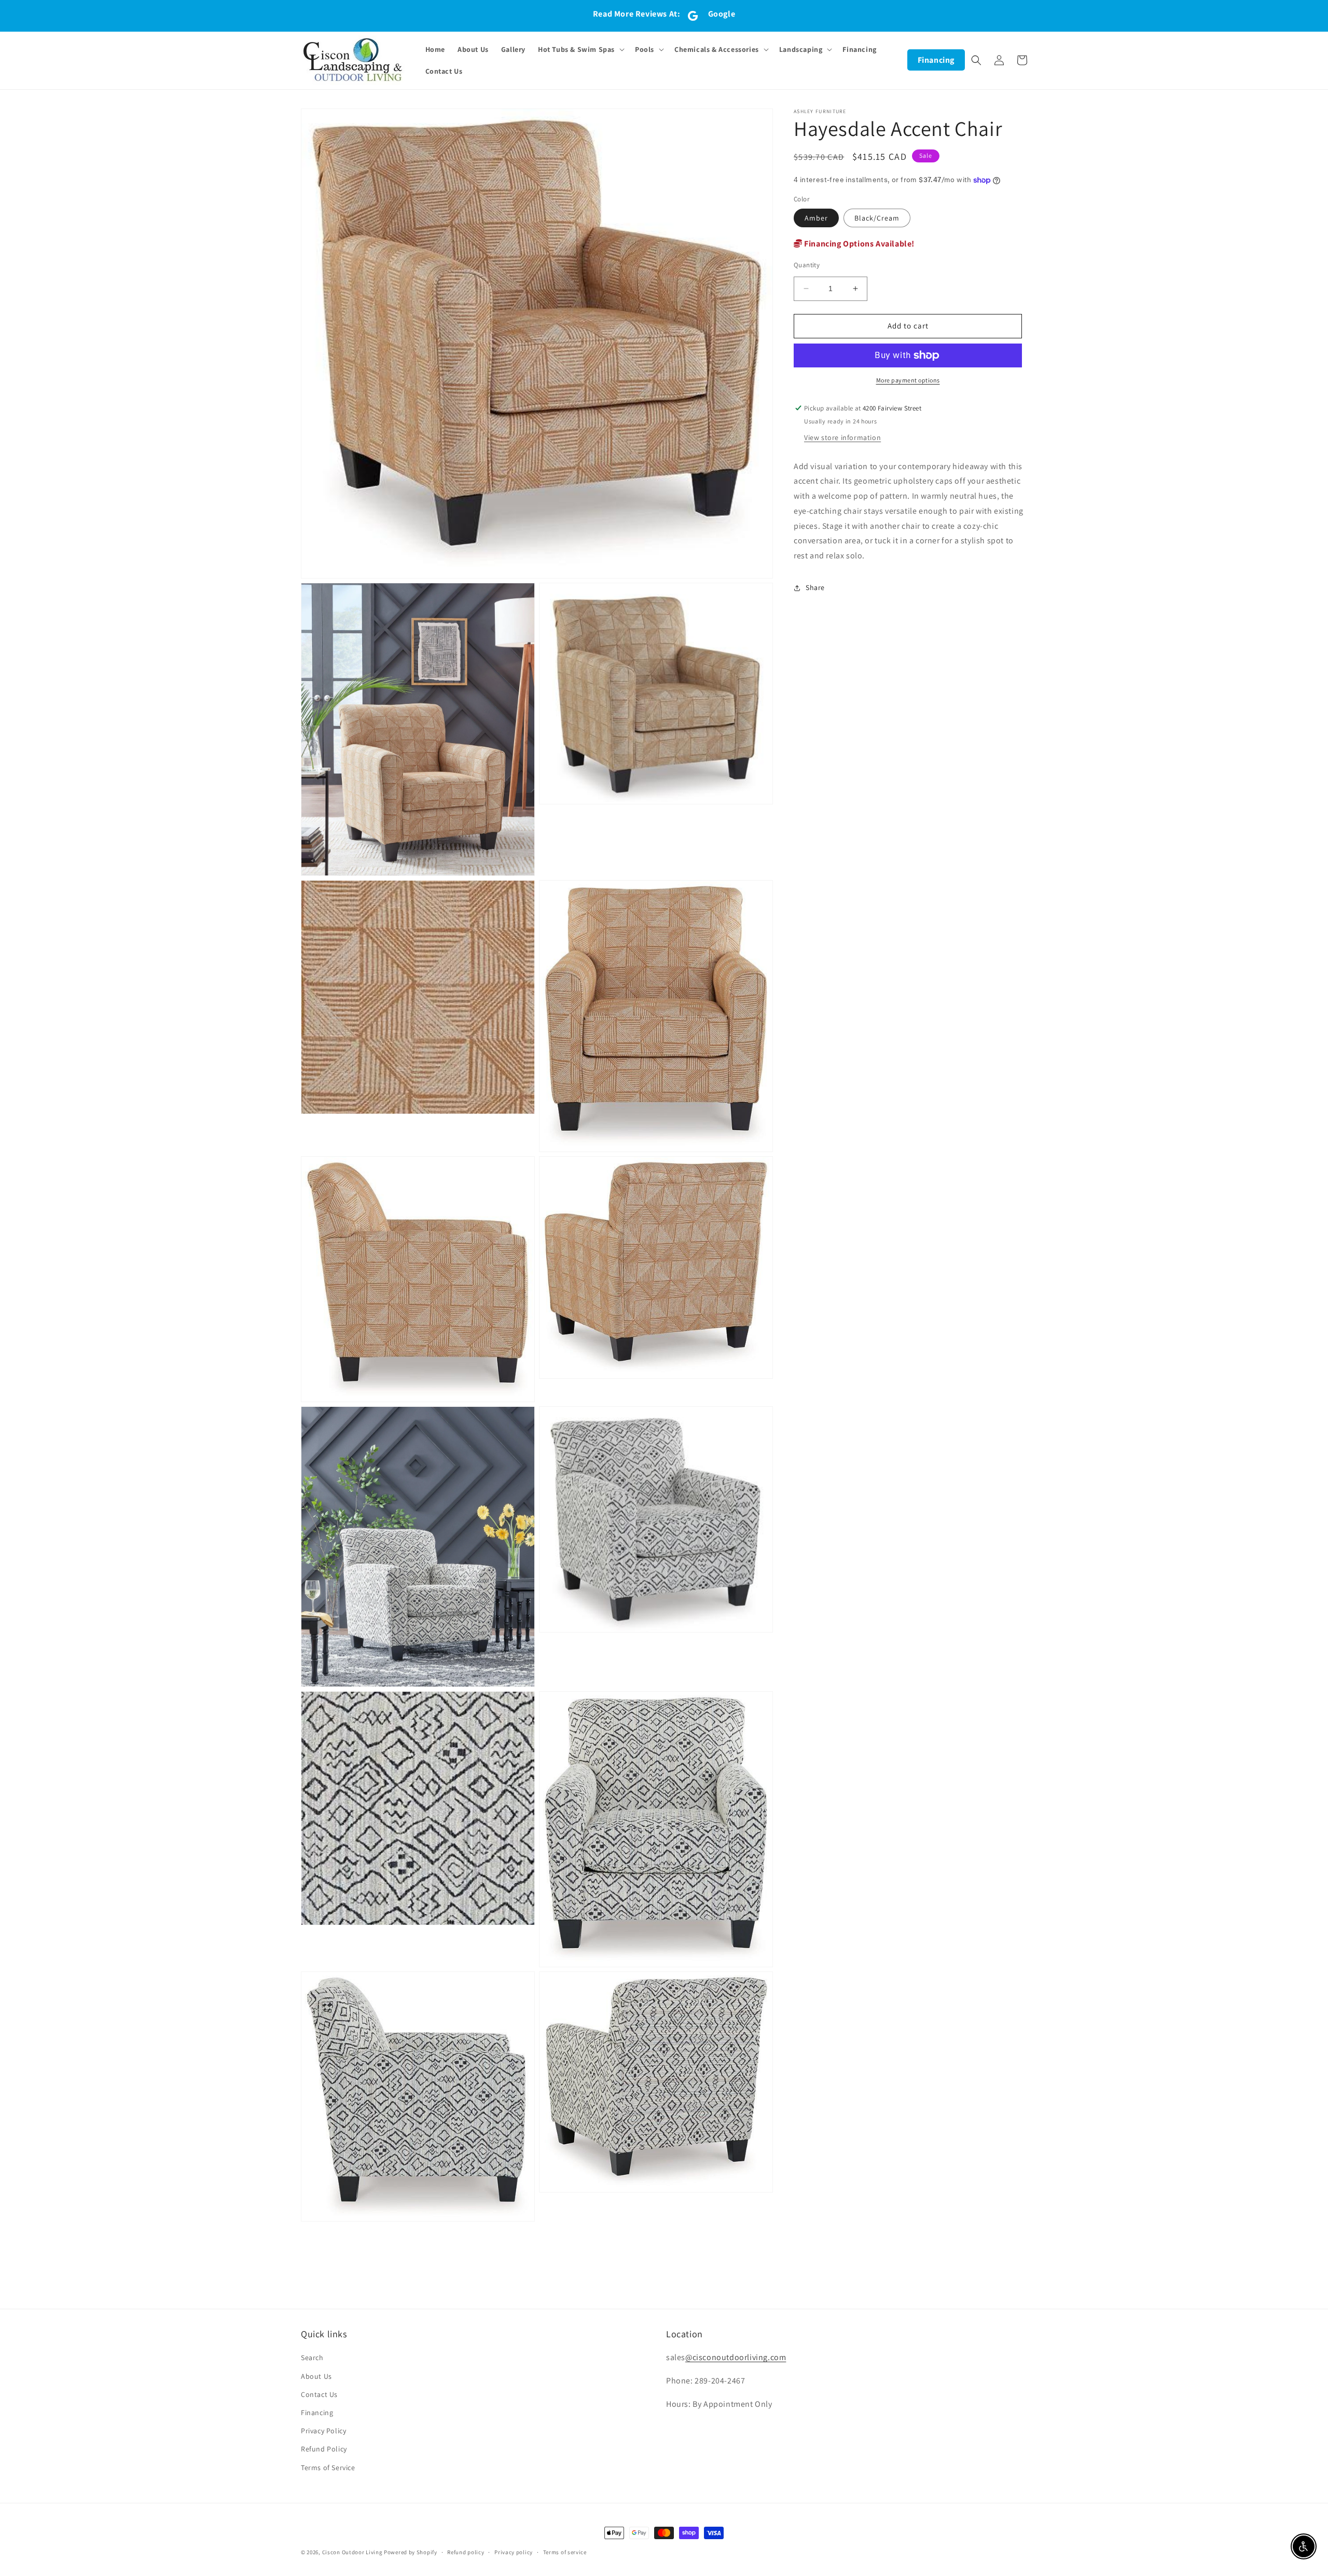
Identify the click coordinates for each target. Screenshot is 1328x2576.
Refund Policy (324, 2449)
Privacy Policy (323, 2431)
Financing (936, 60)
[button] (580, 49)
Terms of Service (328, 2468)
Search (312, 2358)
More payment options (908, 380)
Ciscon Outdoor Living (352, 2552)
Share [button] (815, 588)
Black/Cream (877, 218)
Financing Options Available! (859, 244)
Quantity (807, 265)
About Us (316, 2376)
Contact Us (319, 2394)
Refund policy (466, 2552)
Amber (816, 218)
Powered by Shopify (411, 2552)
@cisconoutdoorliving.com (736, 2357)
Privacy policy (514, 2552)
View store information (842, 437)
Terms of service (565, 2552)
